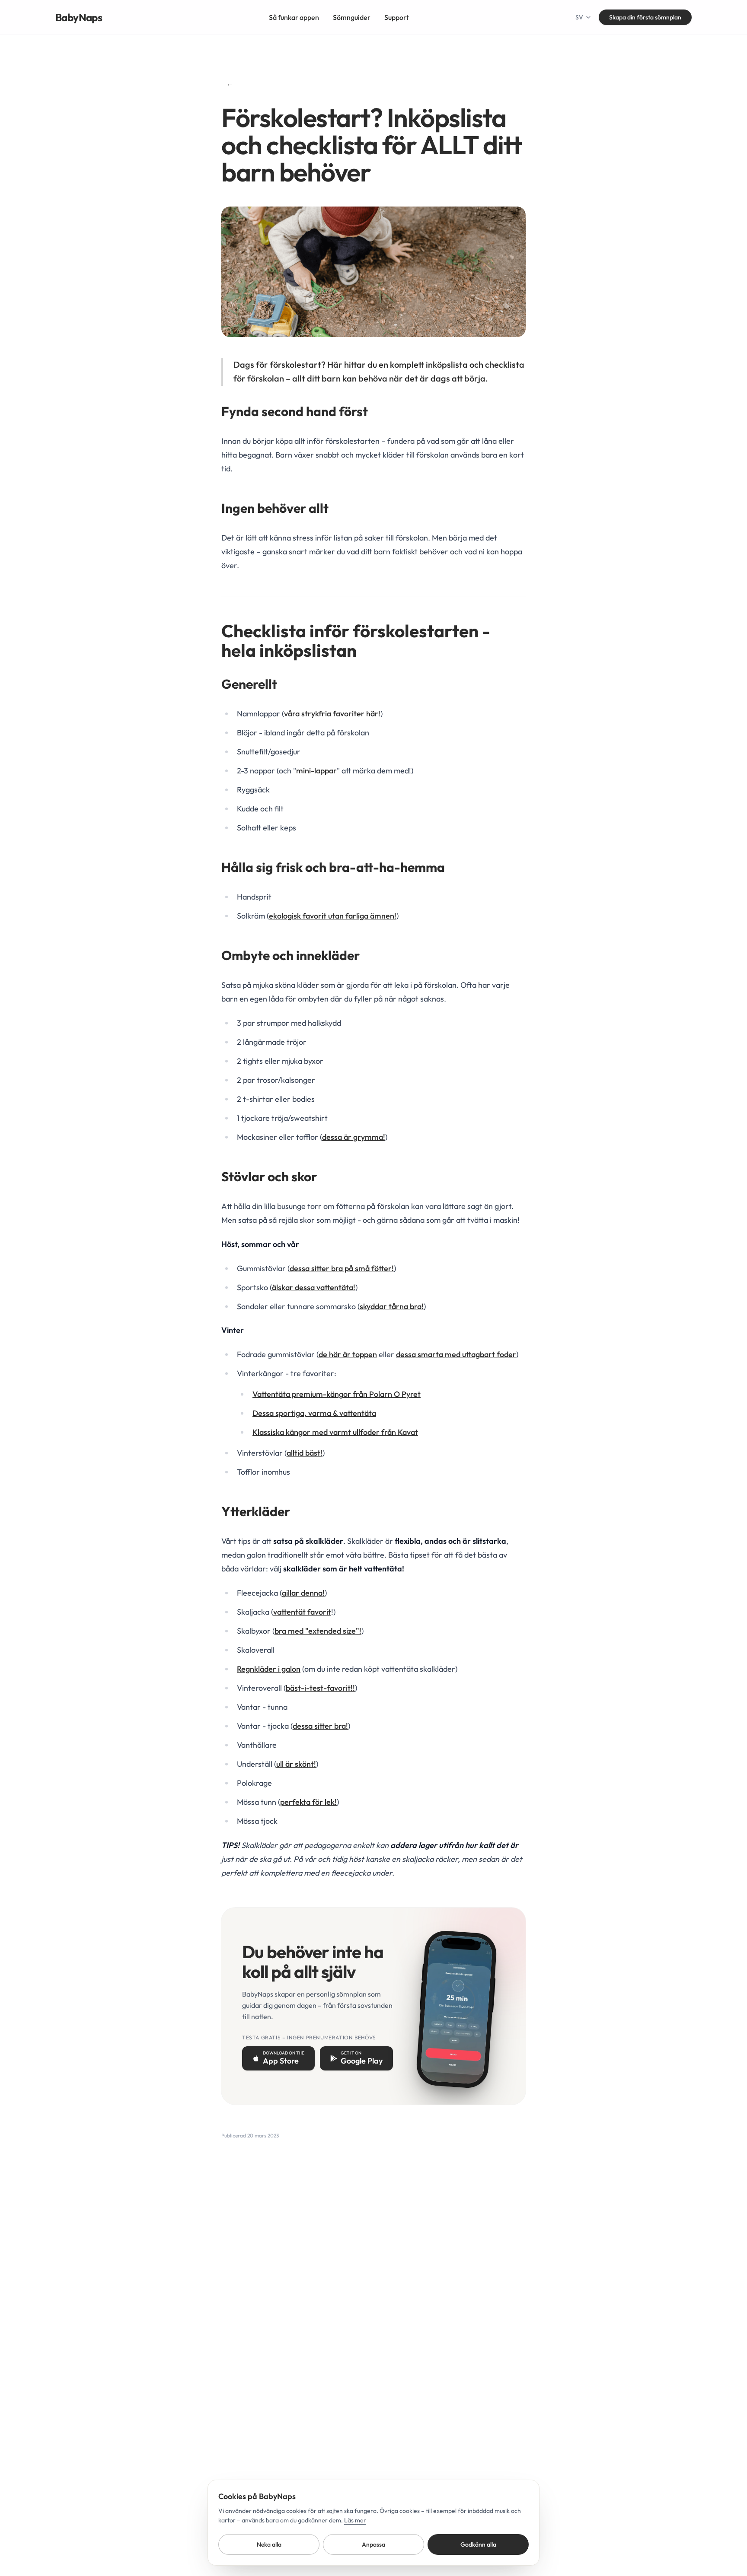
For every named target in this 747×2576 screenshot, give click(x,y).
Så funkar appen (294, 17)
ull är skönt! (296, 1764)
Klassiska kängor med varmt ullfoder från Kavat (335, 1432)
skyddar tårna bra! (392, 1306)
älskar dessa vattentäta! (314, 1287)
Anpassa (373, 2544)
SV (579, 17)
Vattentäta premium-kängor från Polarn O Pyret (337, 1394)
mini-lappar (316, 771)
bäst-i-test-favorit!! (320, 1688)
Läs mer (355, 2520)
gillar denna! (303, 1593)
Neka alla (269, 2544)
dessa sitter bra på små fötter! (342, 1268)
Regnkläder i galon (269, 1669)
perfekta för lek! (308, 1802)
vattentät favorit (302, 1612)
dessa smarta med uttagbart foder (456, 1354)
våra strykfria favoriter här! (332, 714)
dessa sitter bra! (320, 1726)
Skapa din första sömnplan (645, 17)
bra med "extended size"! (318, 1631)
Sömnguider (352, 17)
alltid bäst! (305, 1453)
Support (397, 17)
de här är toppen (348, 1354)
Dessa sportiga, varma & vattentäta (314, 1413)
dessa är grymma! (354, 1137)
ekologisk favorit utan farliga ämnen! (333, 916)
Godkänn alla (478, 2544)
